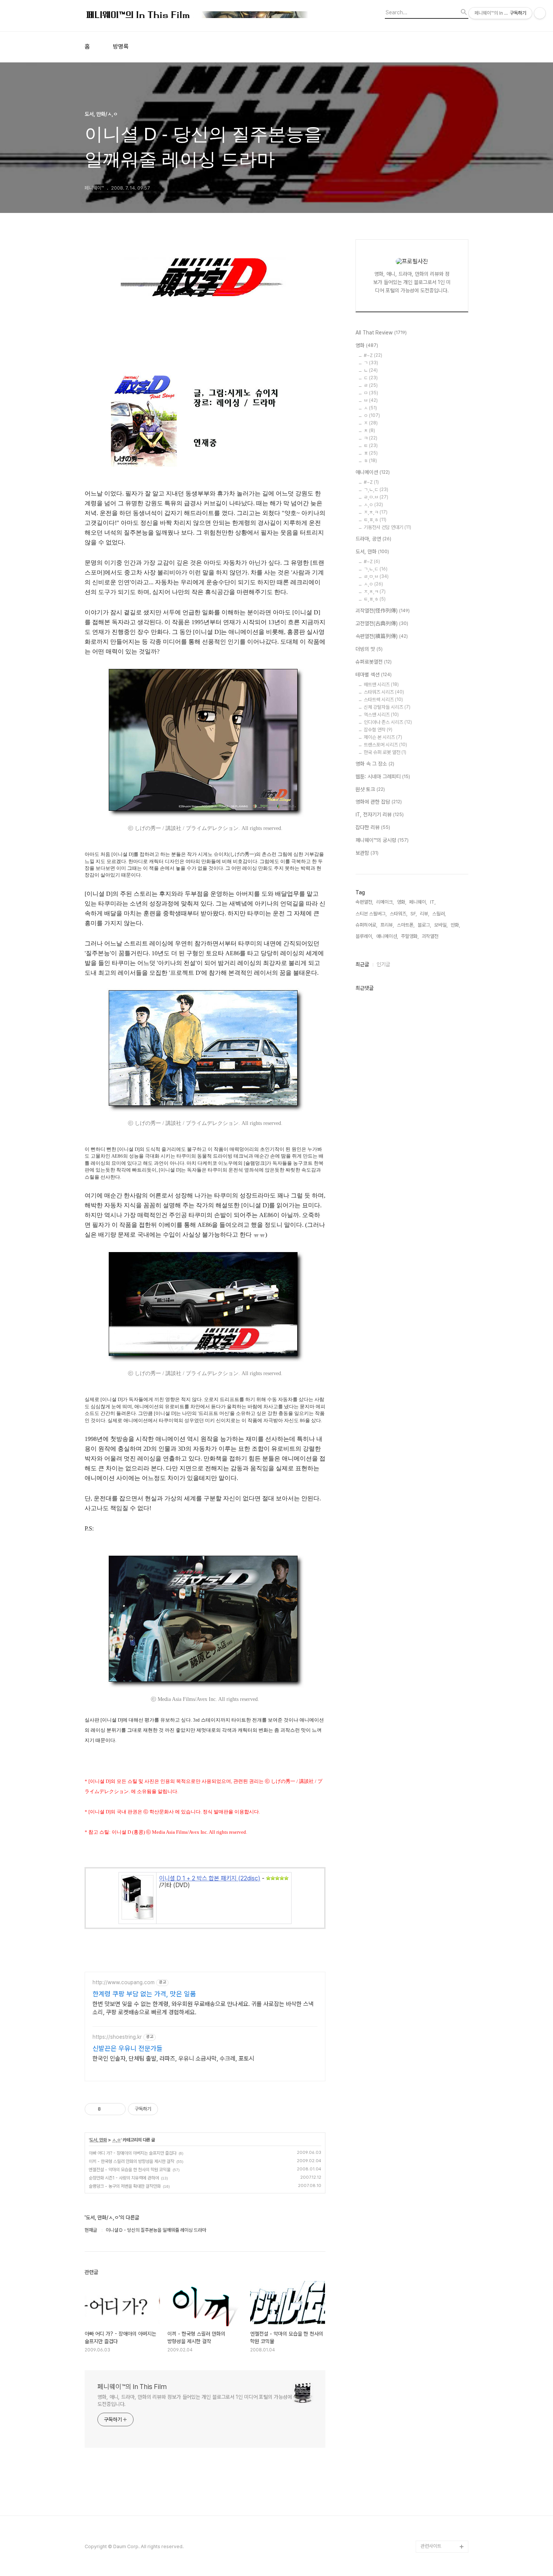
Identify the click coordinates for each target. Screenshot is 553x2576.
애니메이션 (373, 472)
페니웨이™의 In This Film (132, 2387)
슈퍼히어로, (366, 925)
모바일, (441, 925)
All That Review (381, 333)
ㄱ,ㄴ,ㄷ (376, 490)
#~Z (373, 355)
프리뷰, (387, 925)
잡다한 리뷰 (373, 827)
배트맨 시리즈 (381, 685)
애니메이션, (387, 936)
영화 (367, 345)
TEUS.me (431, 2233)
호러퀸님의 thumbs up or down (444, 2492)
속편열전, (364, 902)
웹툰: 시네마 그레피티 (383, 777)
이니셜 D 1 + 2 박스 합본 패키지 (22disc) (210, 1878)
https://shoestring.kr (117, 2037)
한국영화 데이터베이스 (442, 2366)
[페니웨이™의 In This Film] (197, 16)
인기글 (383, 964)
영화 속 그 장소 (375, 764)
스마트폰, (406, 925)
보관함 (367, 853)
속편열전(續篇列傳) (382, 636)
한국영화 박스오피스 (440, 2534)
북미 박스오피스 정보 (441, 2294)
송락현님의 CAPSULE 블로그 (443, 2420)
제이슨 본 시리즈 (383, 737)
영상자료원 (431, 2378)
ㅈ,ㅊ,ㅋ (376, 512)
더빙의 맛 (369, 649)
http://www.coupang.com (124, 1982)
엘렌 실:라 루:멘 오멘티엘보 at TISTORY (444, 2396)
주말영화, (410, 936)
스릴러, (439, 914)
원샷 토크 (370, 789)
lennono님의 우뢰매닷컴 (443, 2348)
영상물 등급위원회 (438, 2510)
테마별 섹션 (374, 675)
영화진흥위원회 (435, 2522)
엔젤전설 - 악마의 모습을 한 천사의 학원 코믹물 (130, 2170)
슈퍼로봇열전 (374, 662)
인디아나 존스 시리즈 (388, 722)
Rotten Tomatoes (440, 2282)
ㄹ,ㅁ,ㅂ (376, 577)
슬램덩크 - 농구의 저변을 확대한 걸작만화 (125, 2186)
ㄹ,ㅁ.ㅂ (376, 497)
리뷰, (425, 914)
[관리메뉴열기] (540, 13)
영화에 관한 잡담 (379, 802)
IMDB (427, 2270)
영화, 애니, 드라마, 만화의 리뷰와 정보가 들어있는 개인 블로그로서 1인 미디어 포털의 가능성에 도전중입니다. (195, 2400)
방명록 (121, 47)
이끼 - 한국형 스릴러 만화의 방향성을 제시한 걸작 (131, 2161)
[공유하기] (108, 2109)
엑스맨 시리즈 (381, 715)
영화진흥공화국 (435, 2318)
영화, (402, 902)
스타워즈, (399, 914)
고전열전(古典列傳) (382, 623)
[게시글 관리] (117, 2109)
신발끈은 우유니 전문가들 (128, 2048)
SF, (414, 914)
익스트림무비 (433, 2330)
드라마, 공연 (373, 539)
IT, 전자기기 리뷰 (380, 815)
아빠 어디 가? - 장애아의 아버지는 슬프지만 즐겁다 (133, 2153)
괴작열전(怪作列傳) (383, 611)
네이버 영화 (432, 2245)
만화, (455, 925)
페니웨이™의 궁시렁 (382, 840)
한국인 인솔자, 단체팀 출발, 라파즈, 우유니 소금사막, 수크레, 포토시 (173, 2059)
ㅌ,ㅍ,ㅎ (375, 520)
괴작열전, (431, 936)
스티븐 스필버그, (371, 914)
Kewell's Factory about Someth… (439, 2444)
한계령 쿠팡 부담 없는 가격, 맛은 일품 (144, 1994)
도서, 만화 (98, 2140)
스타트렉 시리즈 (383, 700)
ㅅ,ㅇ (116, 2140)
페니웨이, (418, 902)
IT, (433, 902)
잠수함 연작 (378, 730)
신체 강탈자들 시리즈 (387, 707)
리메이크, (385, 902)
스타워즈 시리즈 (384, 692)
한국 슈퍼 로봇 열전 (385, 752)
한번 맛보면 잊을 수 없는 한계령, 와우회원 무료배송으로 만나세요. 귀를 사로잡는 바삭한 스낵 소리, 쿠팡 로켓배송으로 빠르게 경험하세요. (203, 2008)
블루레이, (364, 936)
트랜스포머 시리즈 (385, 745)
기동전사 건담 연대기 (387, 527)
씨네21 (428, 2306)
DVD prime (433, 2258)
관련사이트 (431, 2546)
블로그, (424, 925)
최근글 (362, 964)
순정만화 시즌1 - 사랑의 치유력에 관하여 (124, 2178)
